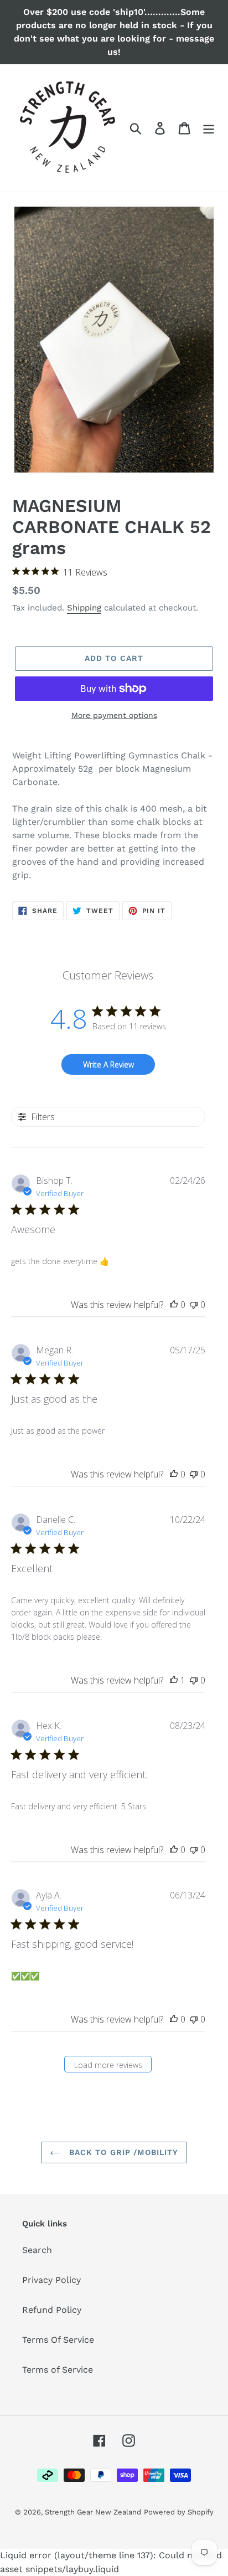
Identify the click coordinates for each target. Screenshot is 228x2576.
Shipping (84, 608)
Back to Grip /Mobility (123, 2152)
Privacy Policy (51, 2280)
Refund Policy (52, 2310)
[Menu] (209, 128)
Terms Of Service (58, 2340)
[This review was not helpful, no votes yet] (194, 1305)
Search (37, 2250)
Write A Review (108, 1064)
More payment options (114, 715)
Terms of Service (58, 2370)
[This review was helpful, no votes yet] (174, 1305)
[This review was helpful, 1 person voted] (174, 1680)
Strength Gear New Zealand (93, 2512)
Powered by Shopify (179, 2512)
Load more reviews (108, 2065)
